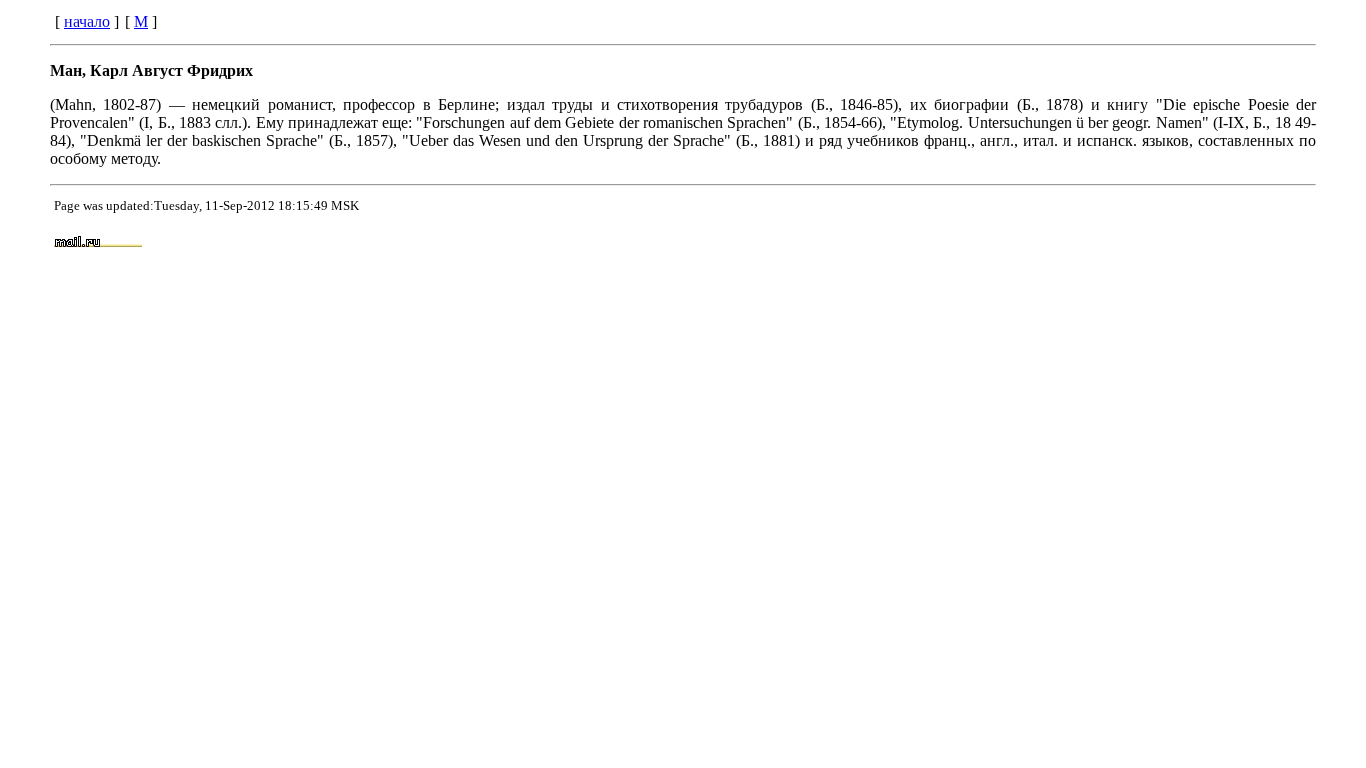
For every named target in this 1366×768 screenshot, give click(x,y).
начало (87, 21)
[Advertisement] (875, 243)
